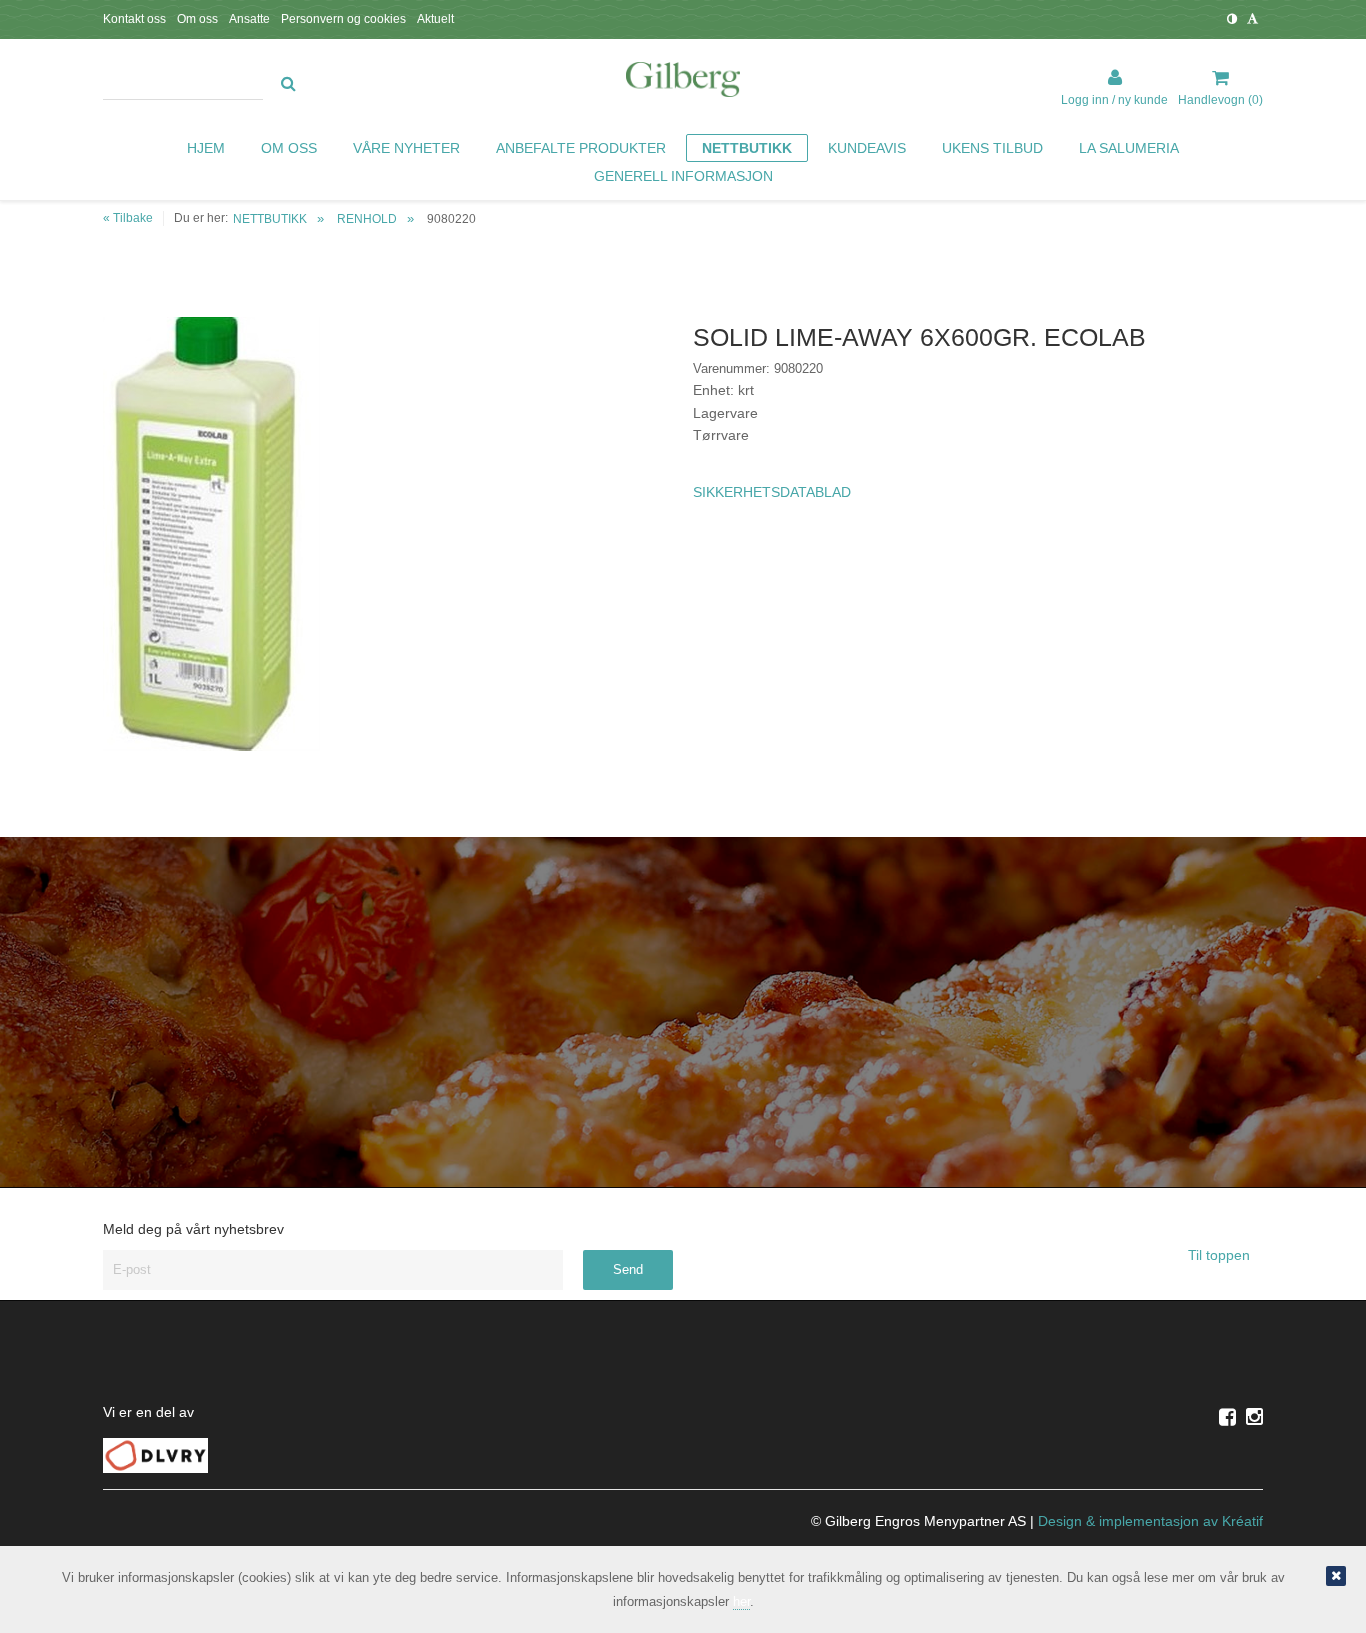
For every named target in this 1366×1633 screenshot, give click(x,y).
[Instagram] (1254, 1417)
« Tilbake (128, 218)
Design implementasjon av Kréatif (1150, 1521)
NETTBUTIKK (270, 219)
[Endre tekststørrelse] (1252, 19)
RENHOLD (367, 219)
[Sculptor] (683, 83)
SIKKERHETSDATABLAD (772, 492)
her (741, 1601)
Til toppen (1221, 1255)
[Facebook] (1227, 1417)
